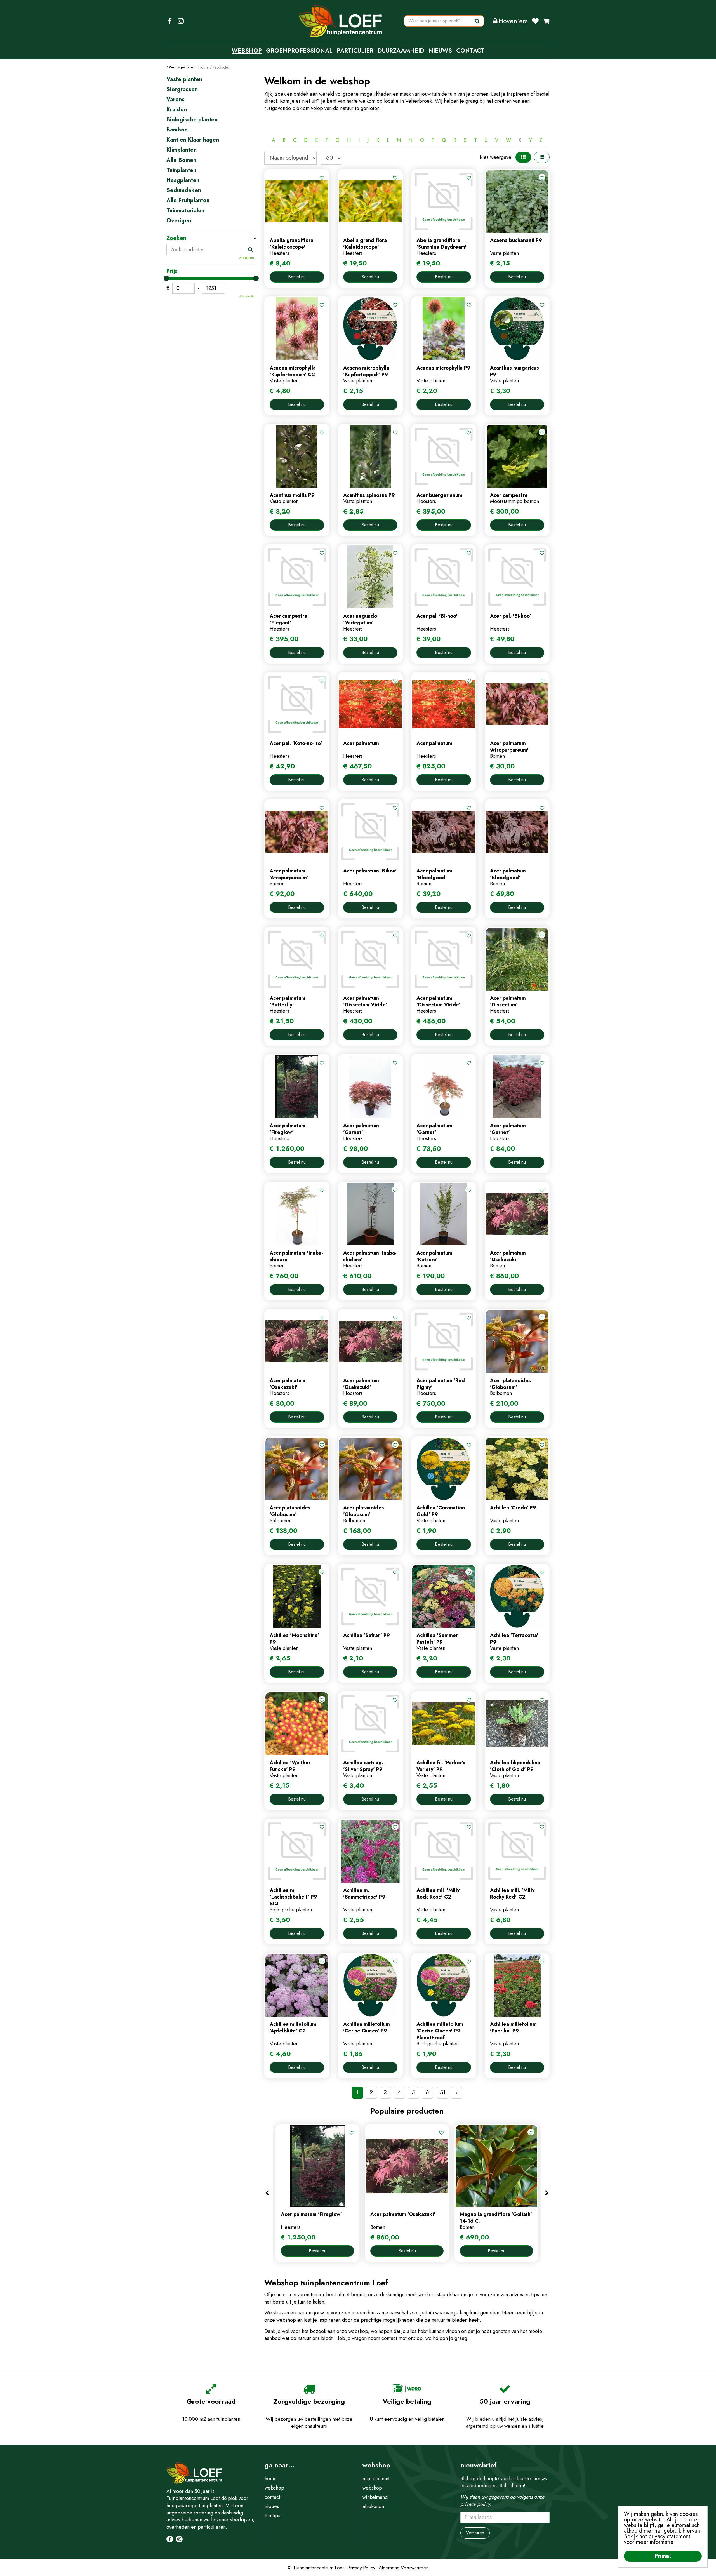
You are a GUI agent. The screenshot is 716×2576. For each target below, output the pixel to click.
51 (443, 2092)
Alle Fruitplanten (188, 201)
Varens (176, 100)
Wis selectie (247, 258)
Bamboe (177, 130)
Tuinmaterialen (185, 211)
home (271, 2479)
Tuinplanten (181, 170)
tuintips (272, 2516)
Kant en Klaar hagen (193, 140)
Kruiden (177, 110)
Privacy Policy (361, 2568)
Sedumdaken (184, 190)
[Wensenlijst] (535, 21)
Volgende (457, 2093)
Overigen (179, 221)
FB (170, 21)
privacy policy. (476, 2504)
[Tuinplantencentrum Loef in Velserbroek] (341, 21)
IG (181, 21)
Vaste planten (184, 79)
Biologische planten (192, 120)
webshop (274, 2488)
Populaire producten (407, 2111)
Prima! (663, 2556)
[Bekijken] (546, 21)
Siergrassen (182, 90)
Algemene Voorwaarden (404, 2568)
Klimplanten (182, 150)
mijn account (376, 2479)
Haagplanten (183, 180)
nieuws (272, 2506)
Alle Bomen (181, 160)
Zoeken (176, 238)
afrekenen (373, 2506)
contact (272, 2497)
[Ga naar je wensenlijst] (537, 21)
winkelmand (375, 2497)
